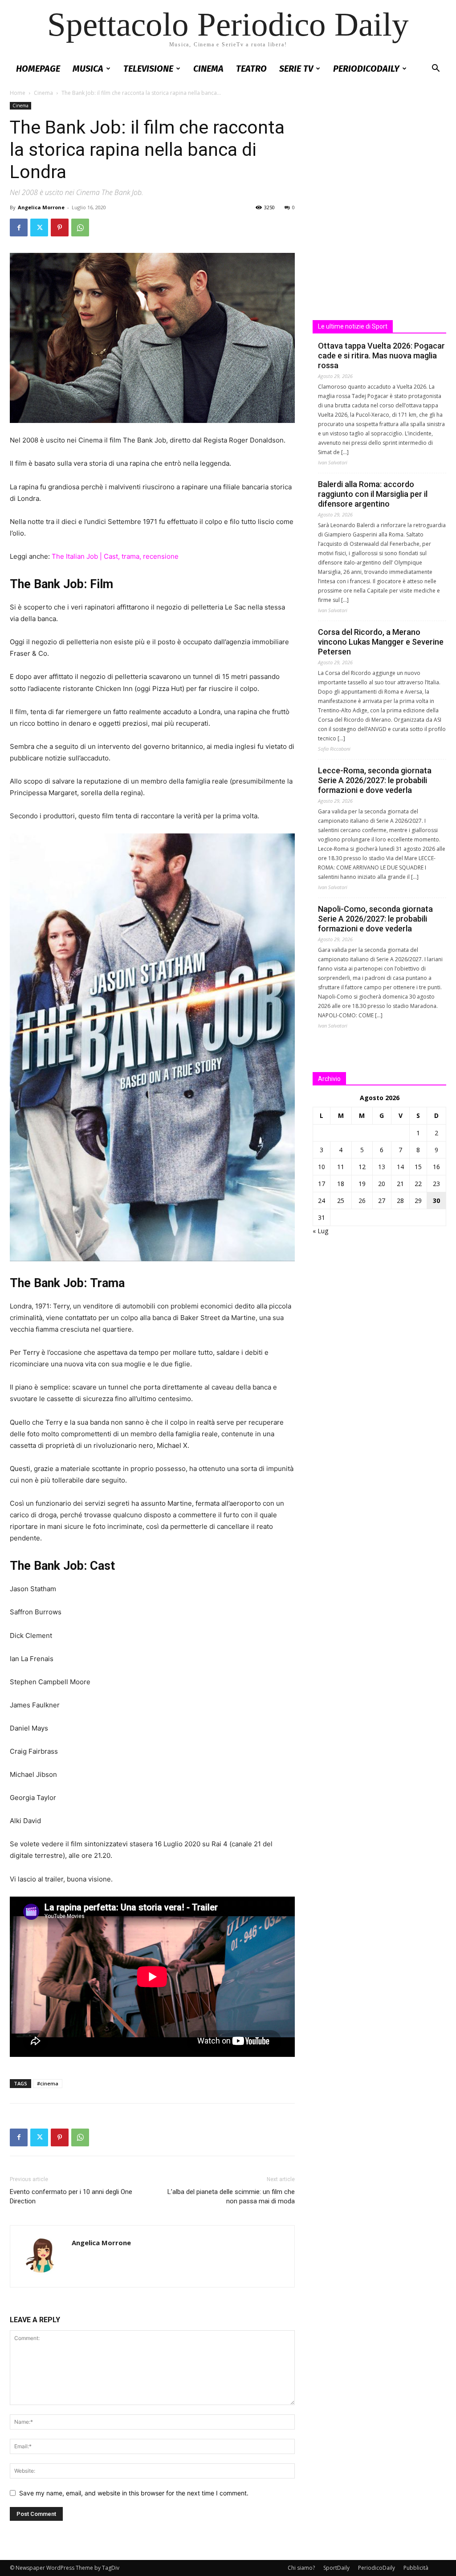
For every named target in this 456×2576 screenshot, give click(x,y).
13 (382, 1167)
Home (18, 93)
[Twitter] (39, 228)
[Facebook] (19, 228)
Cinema (208, 69)
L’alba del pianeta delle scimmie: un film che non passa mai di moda (231, 2196)
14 (400, 1167)
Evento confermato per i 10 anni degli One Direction (71, 2196)
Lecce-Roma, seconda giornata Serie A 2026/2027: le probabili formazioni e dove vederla (375, 780)
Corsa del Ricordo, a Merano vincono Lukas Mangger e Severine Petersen (381, 642)
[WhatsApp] (80, 228)
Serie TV (296, 69)
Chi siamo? (301, 2568)
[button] (436, 69)
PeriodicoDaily (366, 69)
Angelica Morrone (41, 207)
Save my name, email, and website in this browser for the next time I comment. (134, 2493)
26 (362, 1201)
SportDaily (336, 2568)
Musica (88, 69)
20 (382, 1184)
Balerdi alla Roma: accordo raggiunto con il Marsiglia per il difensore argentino (373, 494)
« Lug (320, 1231)
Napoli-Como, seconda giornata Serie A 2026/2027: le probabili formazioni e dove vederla (375, 919)
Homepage (38, 69)
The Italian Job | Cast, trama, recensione (115, 556)
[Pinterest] (60, 228)
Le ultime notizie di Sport (353, 326)
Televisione (148, 69)
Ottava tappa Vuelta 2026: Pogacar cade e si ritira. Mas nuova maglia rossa (381, 356)
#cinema (48, 2083)
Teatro (251, 69)
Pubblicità (416, 2568)
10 (322, 1167)
